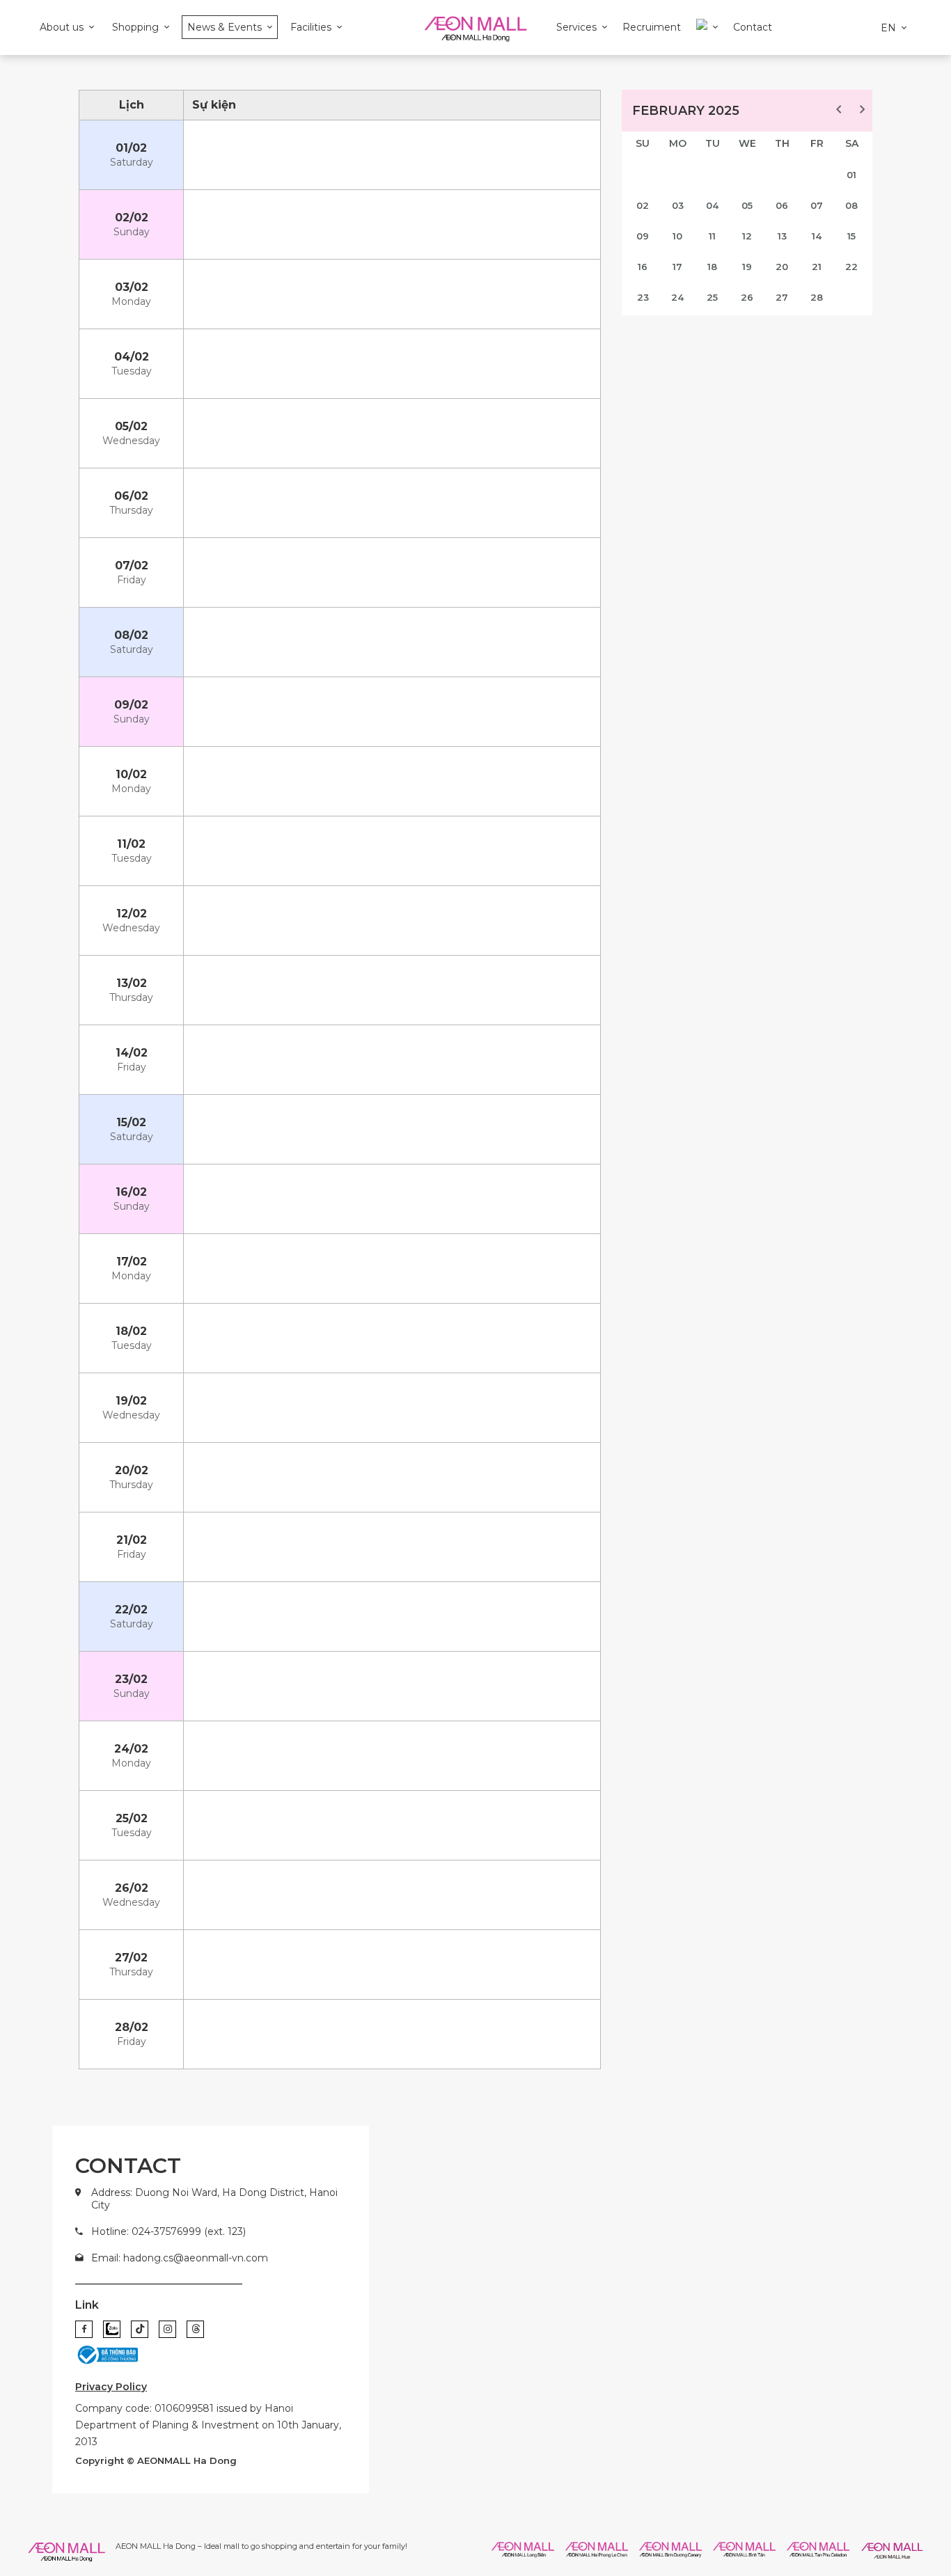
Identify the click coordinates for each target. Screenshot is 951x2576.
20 (782, 267)
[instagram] (167, 2329)
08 (851, 205)
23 (643, 297)
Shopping (135, 27)
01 (851, 175)
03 (678, 205)
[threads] (195, 2329)
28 (817, 297)
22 (851, 267)
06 (782, 205)
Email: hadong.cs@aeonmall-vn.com (180, 2258)
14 (817, 236)
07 (817, 205)
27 (782, 297)
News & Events (225, 27)
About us (62, 27)
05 (747, 205)
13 (782, 236)
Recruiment (652, 27)
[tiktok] (140, 2329)
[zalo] (112, 2329)
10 (677, 236)
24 (677, 297)
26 (747, 297)
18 (712, 267)
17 (677, 267)
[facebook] (84, 2329)
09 (643, 236)
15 (851, 236)
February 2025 (686, 111)
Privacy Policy (111, 2387)
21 (817, 267)
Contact (753, 27)
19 (747, 267)
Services (576, 27)
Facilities (311, 27)
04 (712, 205)
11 (712, 236)
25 (712, 297)
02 (643, 205)
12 (747, 236)
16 (643, 267)
